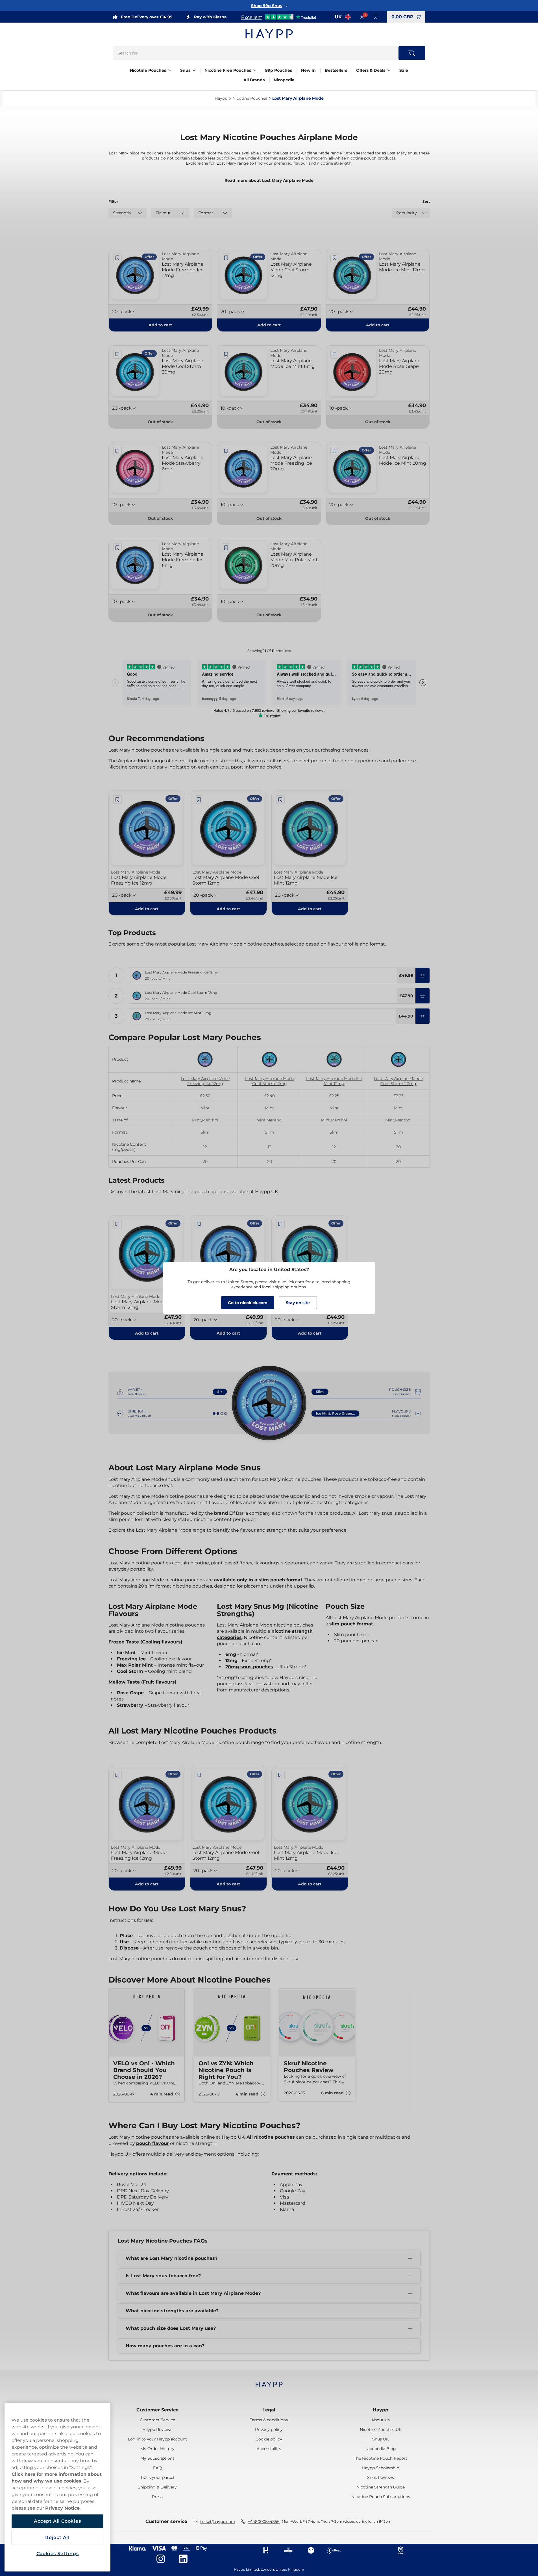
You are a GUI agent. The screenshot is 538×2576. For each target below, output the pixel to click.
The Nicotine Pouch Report (381, 2458)
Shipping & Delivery (157, 2487)
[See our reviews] (278, 17)
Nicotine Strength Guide (381, 2487)
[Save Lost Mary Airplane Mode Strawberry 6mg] (117, 451)
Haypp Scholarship (381, 2468)
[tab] (267, 2112)
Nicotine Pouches (148, 70)
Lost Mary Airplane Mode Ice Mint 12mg (334, 1081)
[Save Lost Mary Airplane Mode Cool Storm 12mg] (226, 258)
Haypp (381, 2410)
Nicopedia (284, 80)
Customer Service (157, 2410)
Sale (404, 70)
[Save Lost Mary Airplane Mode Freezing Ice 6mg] (117, 548)
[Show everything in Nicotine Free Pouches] (255, 70)
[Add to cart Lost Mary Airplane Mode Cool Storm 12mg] (422, 996)
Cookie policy (269, 2439)
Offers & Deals (371, 70)
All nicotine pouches (271, 2137)
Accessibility (269, 2449)
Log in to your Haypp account (157, 2439)
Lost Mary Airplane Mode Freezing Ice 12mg (205, 1081)
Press (157, 2497)
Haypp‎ (221, 98)
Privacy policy (269, 2429)
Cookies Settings (58, 2554)
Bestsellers (336, 70)
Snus (185, 70)
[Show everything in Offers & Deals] (389, 70)
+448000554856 (264, 2522)
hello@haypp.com (217, 2522)
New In (308, 70)
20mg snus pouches (249, 1667)
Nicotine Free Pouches (228, 70)
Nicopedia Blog (381, 2449)
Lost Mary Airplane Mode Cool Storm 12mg (270, 1081)
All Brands (254, 80)
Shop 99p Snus (267, 6)
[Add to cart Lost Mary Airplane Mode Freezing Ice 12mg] (422, 975)
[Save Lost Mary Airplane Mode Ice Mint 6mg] (226, 354)
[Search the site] (412, 53)
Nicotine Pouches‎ (250, 98)
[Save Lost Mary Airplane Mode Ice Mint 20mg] (335, 451)
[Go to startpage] (269, 34)
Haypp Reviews (157, 2429)
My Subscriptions (157, 2458)
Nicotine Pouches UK (381, 2429)
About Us (381, 2420)
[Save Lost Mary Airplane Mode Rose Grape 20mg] (335, 354)
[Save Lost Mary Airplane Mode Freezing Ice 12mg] (117, 258)
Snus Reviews (381, 2477)
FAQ (157, 2468)
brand (221, 1513)
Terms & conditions (269, 2420)
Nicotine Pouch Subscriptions (381, 2497)
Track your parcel (157, 2477)
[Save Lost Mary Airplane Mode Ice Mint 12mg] (335, 258)
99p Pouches (279, 70)
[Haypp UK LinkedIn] (183, 2559)
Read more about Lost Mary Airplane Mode (269, 180)
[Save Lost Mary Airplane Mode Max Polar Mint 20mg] (226, 548)
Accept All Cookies (57, 2521)
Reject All (57, 2537)
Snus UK (381, 2439)
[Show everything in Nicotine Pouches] (170, 70)
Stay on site (298, 1303)
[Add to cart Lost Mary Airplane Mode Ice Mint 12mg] (422, 1016)
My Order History (157, 2449)
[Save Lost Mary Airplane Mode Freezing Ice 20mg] (226, 451)
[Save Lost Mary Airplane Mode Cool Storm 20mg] (117, 354)
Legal (269, 2410)
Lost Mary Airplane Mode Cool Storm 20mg (398, 1081)
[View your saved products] (376, 17)
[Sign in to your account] (362, 17)
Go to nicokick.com (248, 1303)
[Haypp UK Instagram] (161, 2559)
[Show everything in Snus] (194, 70)
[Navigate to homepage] (269, 2382)
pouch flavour (153, 2143)
